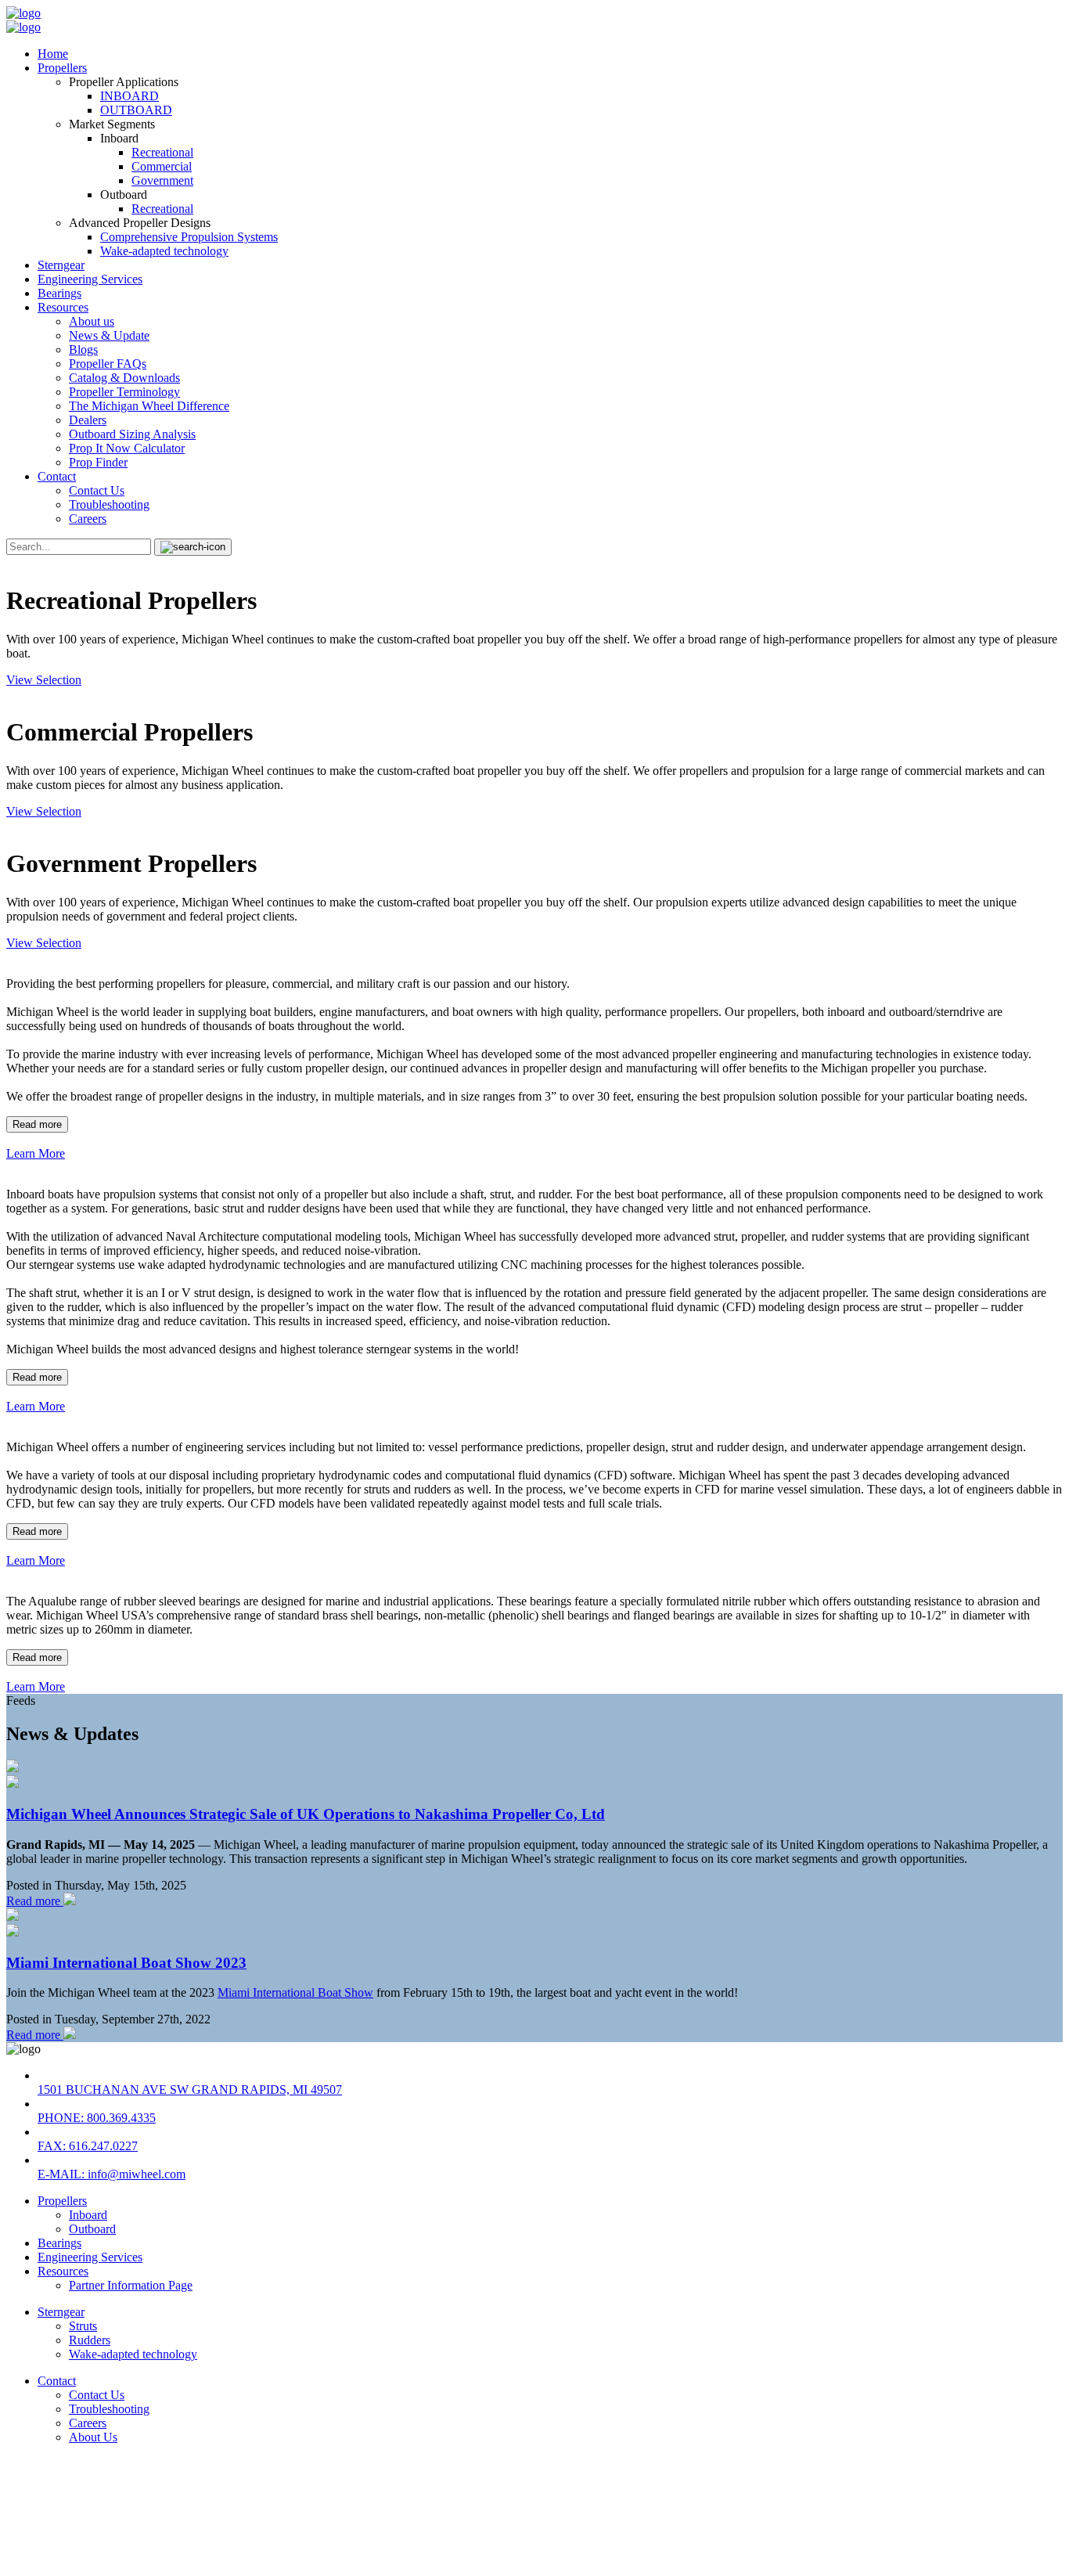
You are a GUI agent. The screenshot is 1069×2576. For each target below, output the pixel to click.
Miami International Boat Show (295, 1992)
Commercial (162, 166)
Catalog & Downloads (124, 378)
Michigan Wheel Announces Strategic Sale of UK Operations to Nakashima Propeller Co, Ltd (306, 1814)
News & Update (109, 335)
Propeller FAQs (108, 364)
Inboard (88, 2215)
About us (92, 321)
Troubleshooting (109, 504)
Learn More (36, 1153)
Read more (37, 1124)
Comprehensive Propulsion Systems (189, 237)
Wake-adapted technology (164, 251)
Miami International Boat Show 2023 (126, 1963)
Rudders (90, 2340)
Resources (63, 307)
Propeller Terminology (124, 392)
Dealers (88, 420)
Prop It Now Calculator (127, 448)
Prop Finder (98, 462)
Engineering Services (90, 279)
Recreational (162, 152)
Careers (88, 519)
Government (162, 180)
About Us (93, 2437)
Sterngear (61, 265)
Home (53, 54)
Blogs (83, 349)
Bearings (59, 293)
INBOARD (130, 96)
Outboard (92, 2229)
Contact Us (97, 490)
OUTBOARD (136, 110)
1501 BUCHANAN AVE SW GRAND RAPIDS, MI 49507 (190, 2090)
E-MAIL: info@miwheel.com (112, 2174)
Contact (57, 476)
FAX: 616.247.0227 (88, 2146)
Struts (83, 2326)
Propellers (62, 68)
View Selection (44, 680)
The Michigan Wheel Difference (149, 406)
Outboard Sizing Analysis (132, 434)
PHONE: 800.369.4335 (97, 2118)
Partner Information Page (131, 2285)
